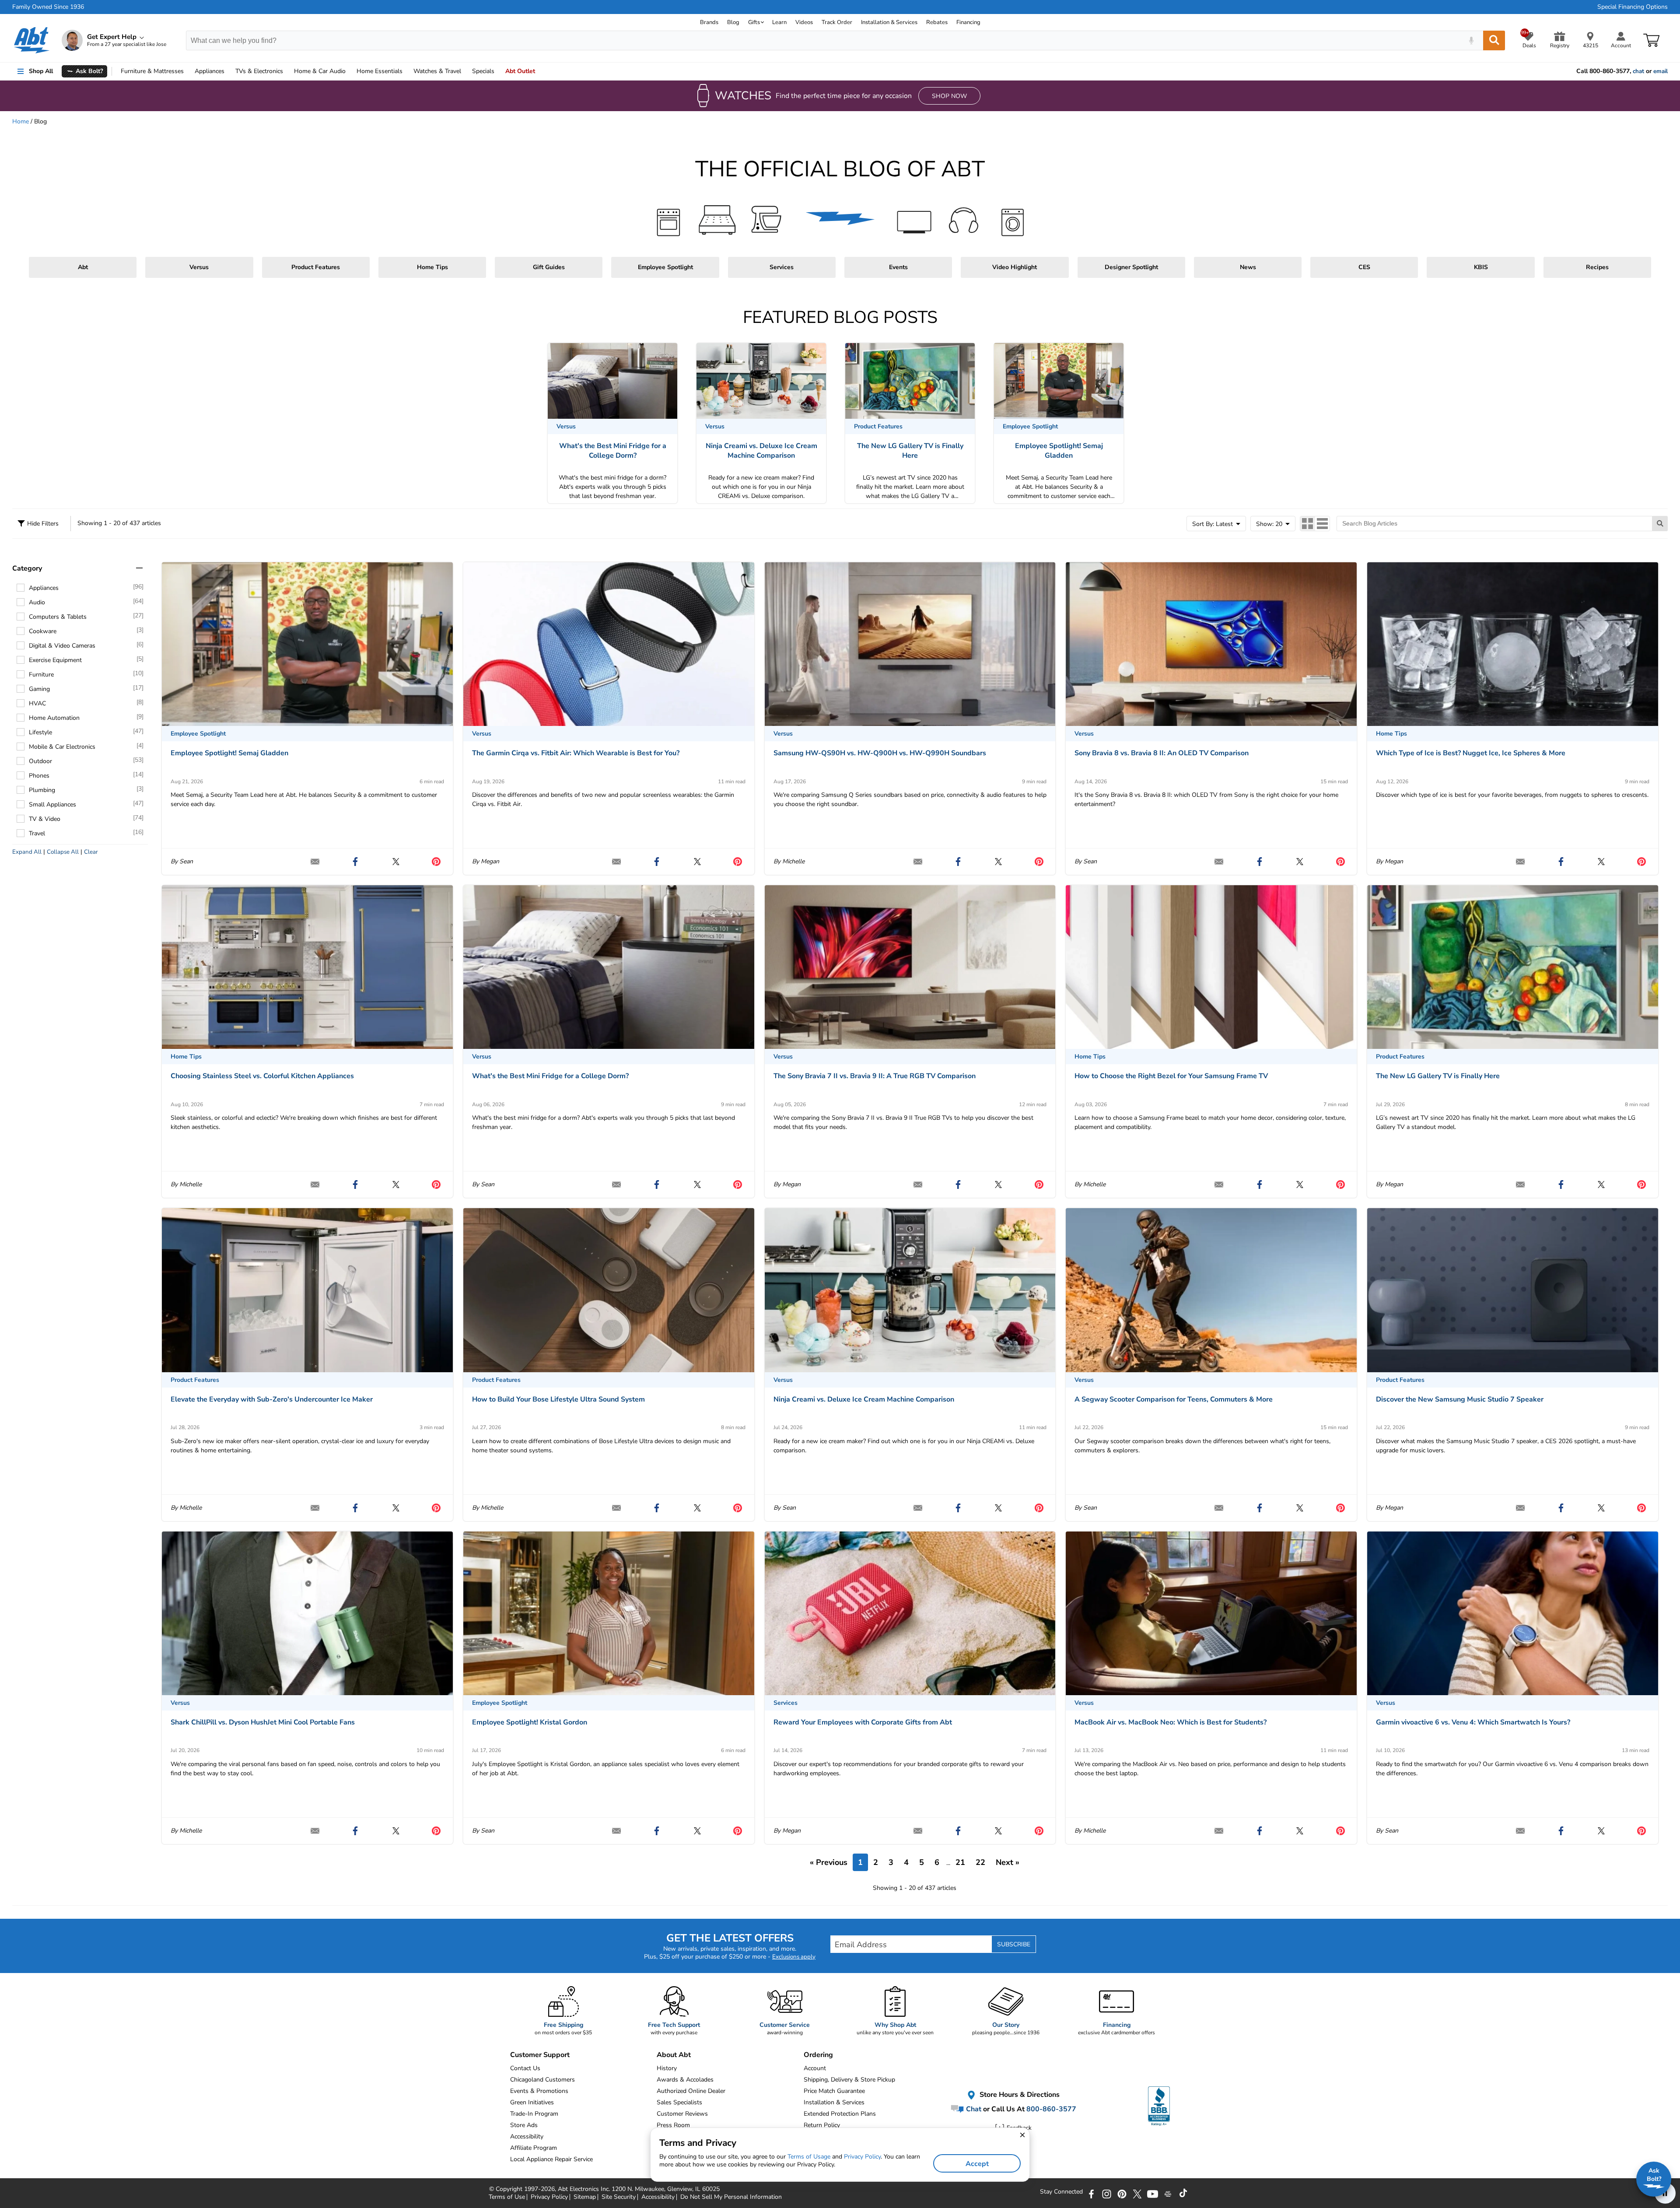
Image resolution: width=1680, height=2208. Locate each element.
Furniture (152, 71)
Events (898, 267)
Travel (37, 833)
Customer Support (540, 2055)
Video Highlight (1015, 267)
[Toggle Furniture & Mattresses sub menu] (188, 71)
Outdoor (40, 761)
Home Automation (54, 718)
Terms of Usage (809, 2157)
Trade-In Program (534, 2114)
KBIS (1481, 267)
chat (1638, 71)
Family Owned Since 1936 (48, 7)
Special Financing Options (1633, 7)
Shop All (41, 71)
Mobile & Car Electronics (62, 747)
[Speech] (1471, 40)
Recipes (1597, 267)
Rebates (937, 22)
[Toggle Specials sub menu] (498, 71)
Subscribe (1014, 1944)
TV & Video (45, 819)
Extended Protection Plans (840, 2114)
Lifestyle (40, 732)
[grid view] (1308, 524)
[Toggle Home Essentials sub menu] (406, 71)
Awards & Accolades (685, 2080)
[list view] (1322, 524)
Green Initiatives (532, 2102)
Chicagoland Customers (542, 2080)
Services (782, 267)
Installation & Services (889, 22)
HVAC (37, 703)
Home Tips (432, 267)
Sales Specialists (679, 2102)
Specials (483, 71)
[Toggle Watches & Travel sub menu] (465, 71)
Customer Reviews (682, 2114)
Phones (39, 776)
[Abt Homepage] (32, 40)
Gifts (754, 22)
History (667, 2068)
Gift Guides (549, 267)
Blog (733, 22)
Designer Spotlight (1131, 267)
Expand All (27, 852)
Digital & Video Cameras (62, 646)
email (1661, 71)
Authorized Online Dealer (691, 2091)
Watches (437, 71)
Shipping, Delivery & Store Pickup (849, 2080)
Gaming (39, 689)
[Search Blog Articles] (1660, 524)
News (1248, 267)
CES (1364, 267)
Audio (320, 71)
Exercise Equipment (55, 660)
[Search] (1494, 40)
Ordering (818, 2055)
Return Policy (822, 2125)
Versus (199, 267)
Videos (804, 22)
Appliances (210, 71)
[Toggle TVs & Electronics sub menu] (287, 71)
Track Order (837, 22)
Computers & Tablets (58, 617)
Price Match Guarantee (834, 2091)
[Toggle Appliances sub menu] (228, 71)
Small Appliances (52, 804)
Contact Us (525, 2068)
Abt (83, 267)
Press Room (673, 2125)
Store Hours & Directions (1019, 2095)
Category (27, 568)
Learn (779, 22)
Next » (1008, 1862)
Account (815, 2068)
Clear (91, 852)
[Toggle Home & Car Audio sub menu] (350, 71)
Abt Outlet (520, 71)
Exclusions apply (794, 1957)
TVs (259, 71)
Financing (968, 22)
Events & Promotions (539, 2091)
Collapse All (63, 852)
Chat (973, 2109)
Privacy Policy (862, 2157)
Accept (977, 2164)
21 (960, 1862)
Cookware (43, 631)
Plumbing (42, 790)
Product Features (316, 267)
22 (980, 1862)
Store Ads (524, 2125)
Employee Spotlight (665, 267)
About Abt (674, 2055)
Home (380, 71)
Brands (709, 22)
